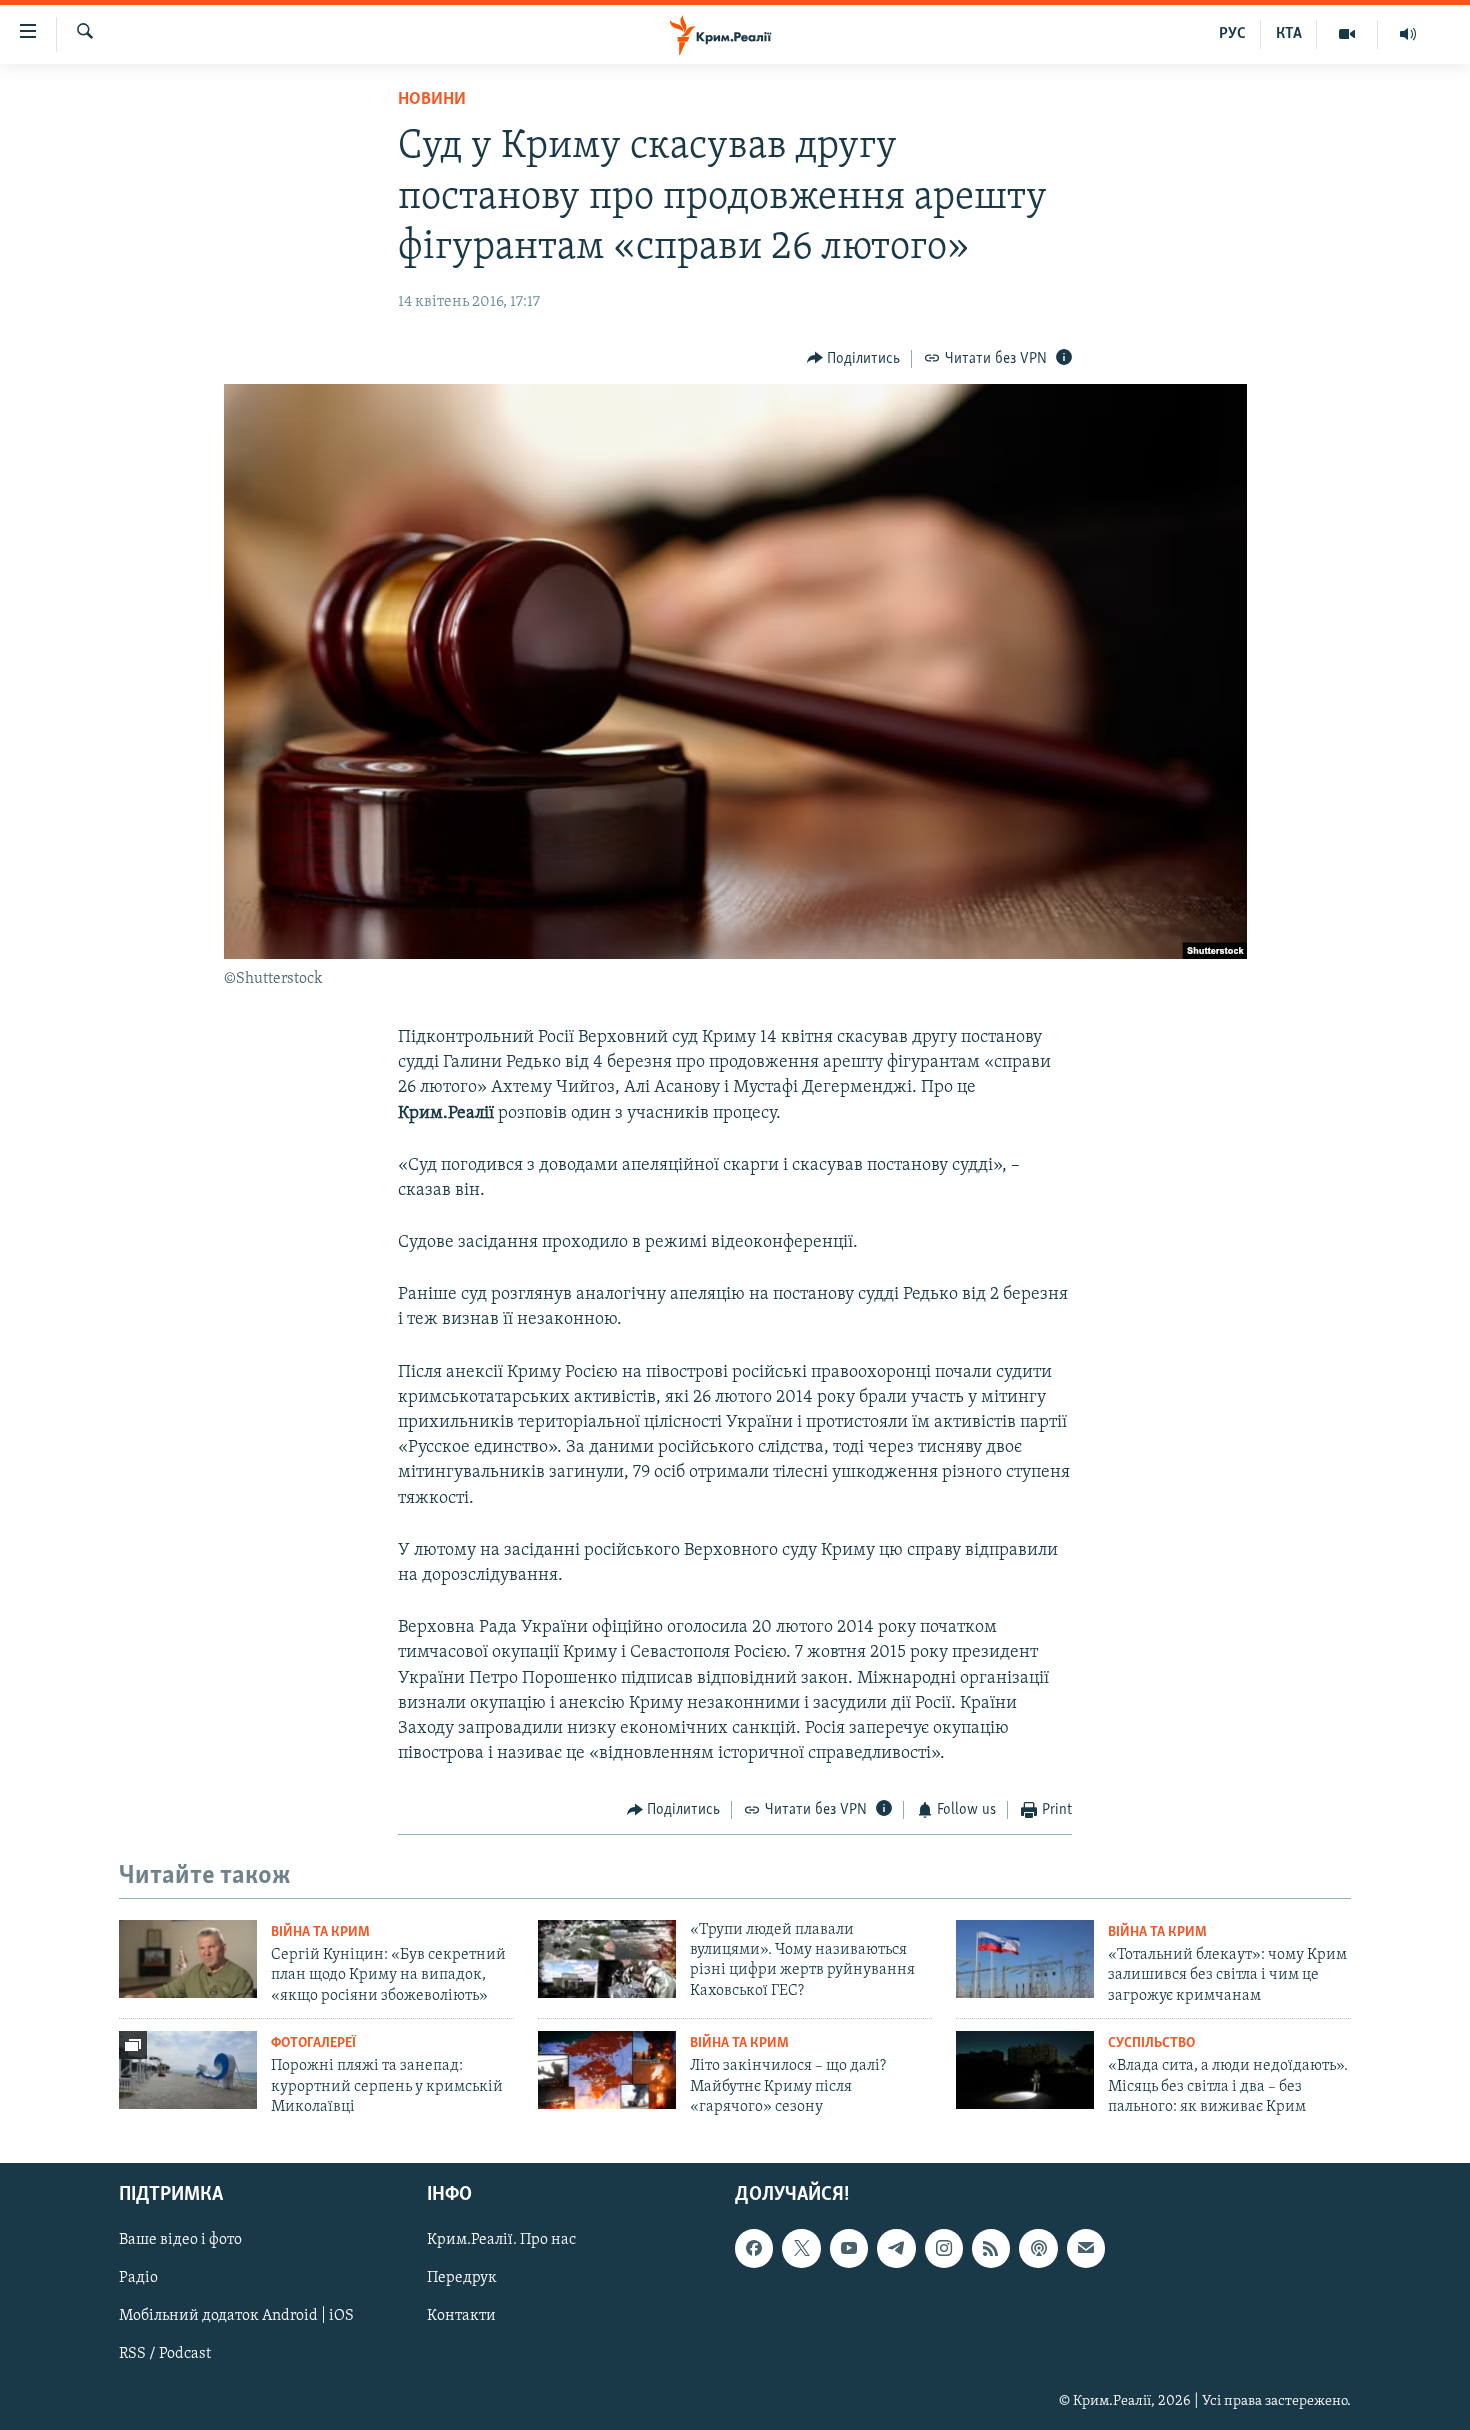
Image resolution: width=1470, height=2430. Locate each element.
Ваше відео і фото (180, 2241)
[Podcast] (1038, 2249)
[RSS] (991, 2249)
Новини (432, 100)
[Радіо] (1408, 34)
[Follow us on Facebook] (754, 2249)
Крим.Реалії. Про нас (501, 2241)
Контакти (461, 2317)
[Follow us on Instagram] (944, 2249)
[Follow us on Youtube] (849, 2249)
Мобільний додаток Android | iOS (236, 2317)
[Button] (854, 359)
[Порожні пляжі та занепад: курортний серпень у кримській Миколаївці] (188, 2070)
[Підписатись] (1086, 2249)
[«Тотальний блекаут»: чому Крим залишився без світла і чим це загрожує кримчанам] (1025, 1959)
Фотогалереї (313, 2043)
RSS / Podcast (165, 2355)
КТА (1289, 34)
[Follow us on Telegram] (896, 2249)
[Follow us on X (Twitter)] (801, 2249)
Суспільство (1151, 2043)
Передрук (462, 2279)
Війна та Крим (320, 1932)
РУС (1232, 34)
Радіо (138, 2279)
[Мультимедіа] (1347, 34)
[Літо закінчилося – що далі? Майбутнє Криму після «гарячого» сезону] (607, 2070)
